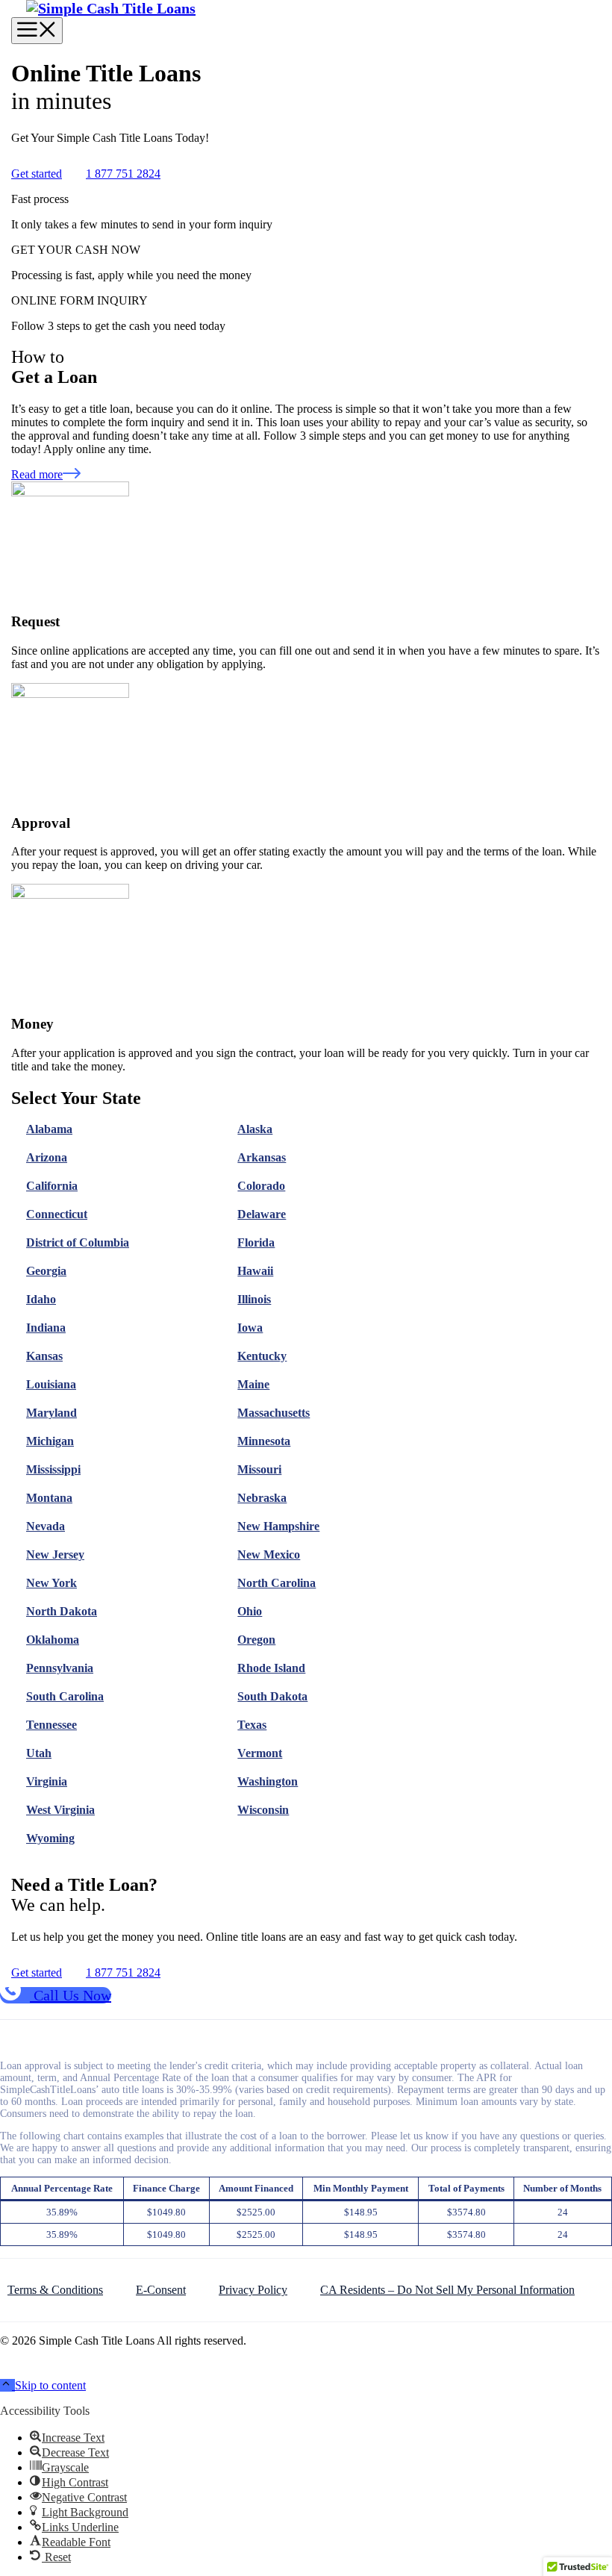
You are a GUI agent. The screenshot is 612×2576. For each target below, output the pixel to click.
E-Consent (161, 2290)
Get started (37, 174)
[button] (7, 2385)
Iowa (250, 1328)
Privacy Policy (253, 2290)
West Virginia (60, 1810)
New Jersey (55, 1554)
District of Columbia (78, 1242)
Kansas (44, 1356)
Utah (39, 1753)
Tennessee (51, 1725)
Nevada (46, 1526)
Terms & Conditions (55, 2290)
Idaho (41, 1299)
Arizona (47, 1157)
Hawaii (255, 1271)
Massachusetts (274, 1413)
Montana (49, 1498)
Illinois (254, 1299)
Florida (256, 1242)
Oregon (256, 1640)
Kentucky (262, 1356)
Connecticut (57, 1214)
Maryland (51, 1413)
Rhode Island (271, 1668)
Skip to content (50, 2385)
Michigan (50, 1441)
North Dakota (62, 1611)
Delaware (262, 1214)
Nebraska (262, 1498)
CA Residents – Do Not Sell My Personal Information (447, 2290)
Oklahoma (53, 1640)
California (52, 1186)
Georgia (46, 1271)
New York (51, 1583)
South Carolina (65, 1696)
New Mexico (269, 1554)
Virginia (47, 1781)
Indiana (46, 1328)
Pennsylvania (60, 1668)
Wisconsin (263, 1810)
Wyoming (50, 1838)
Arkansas (262, 1157)
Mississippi (53, 1469)
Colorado (261, 1186)
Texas (252, 1725)
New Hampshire (278, 1526)
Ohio (250, 1611)
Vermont (260, 1753)
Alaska (255, 1129)
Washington (268, 1781)
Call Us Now (71, 1995)
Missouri (259, 1469)
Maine (253, 1384)
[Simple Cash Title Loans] (111, 8)
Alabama (49, 1129)
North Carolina (277, 1583)
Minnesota (264, 1441)
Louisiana (51, 1384)
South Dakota (272, 1696)
